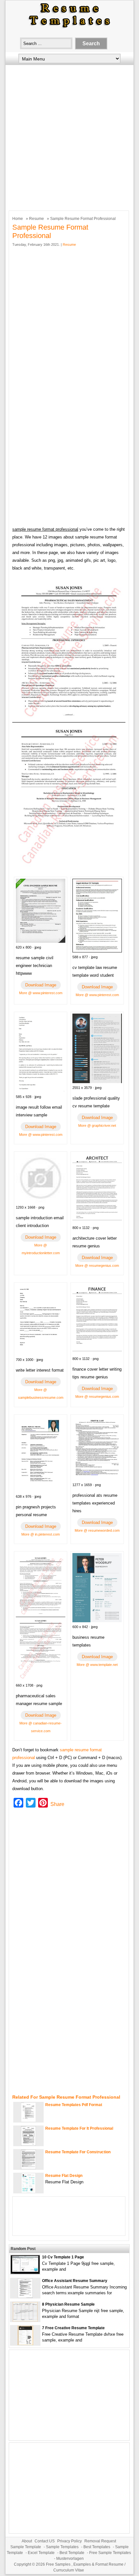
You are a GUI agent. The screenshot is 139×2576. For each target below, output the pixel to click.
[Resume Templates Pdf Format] (28, 2120)
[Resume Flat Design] (28, 2191)
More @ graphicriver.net (97, 1125)
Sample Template (26, 2547)
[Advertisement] (69, 136)
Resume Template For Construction (78, 2152)
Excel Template (41, 2553)
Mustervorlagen (70, 2559)
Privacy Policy (69, 2541)
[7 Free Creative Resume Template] (25, 2344)
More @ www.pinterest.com (41, 993)
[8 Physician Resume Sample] (25, 2320)
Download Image (41, 985)
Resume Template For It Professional (79, 2128)
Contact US (45, 2541)
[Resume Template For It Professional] (28, 2144)
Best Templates (97, 2547)
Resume (37, 219)
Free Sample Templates (110, 2553)
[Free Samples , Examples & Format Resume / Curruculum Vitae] (69, 28)
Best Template (72, 2553)
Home (18, 219)
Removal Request (100, 2541)
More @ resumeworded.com (97, 1530)
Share (57, 1804)
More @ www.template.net (97, 1665)
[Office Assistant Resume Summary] (25, 2296)
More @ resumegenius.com (97, 1266)
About (27, 2541)
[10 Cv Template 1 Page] (25, 2272)
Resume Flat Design (64, 2176)
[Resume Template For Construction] (28, 2168)
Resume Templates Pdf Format (74, 2105)
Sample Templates (62, 2547)
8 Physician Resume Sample (68, 2304)
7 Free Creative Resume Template (73, 2328)
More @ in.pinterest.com (41, 1534)
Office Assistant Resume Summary (75, 2281)
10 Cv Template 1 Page (63, 2257)
